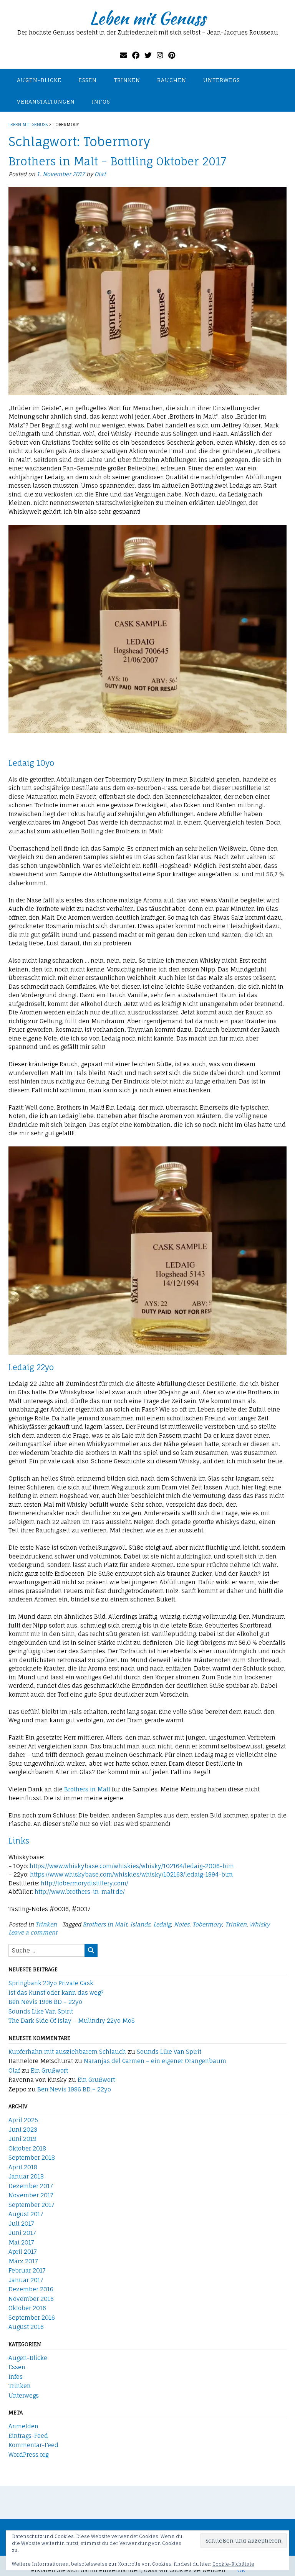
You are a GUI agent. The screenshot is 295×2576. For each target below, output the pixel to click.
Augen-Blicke (39, 80)
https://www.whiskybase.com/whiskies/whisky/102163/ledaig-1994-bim (131, 1874)
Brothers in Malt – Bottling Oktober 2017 (118, 161)
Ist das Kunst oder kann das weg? (56, 1993)
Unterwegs (221, 80)
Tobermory (207, 1924)
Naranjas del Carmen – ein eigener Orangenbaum (155, 2061)
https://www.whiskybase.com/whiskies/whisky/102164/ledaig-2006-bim (132, 1866)
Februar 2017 (27, 2270)
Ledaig (162, 1924)
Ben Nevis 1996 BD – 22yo (45, 2002)
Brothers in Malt (87, 1789)
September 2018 (32, 2158)
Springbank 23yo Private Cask (51, 1983)
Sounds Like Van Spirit (41, 2011)
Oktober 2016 (27, 2308)
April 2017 (23, 2252)
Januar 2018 (26, 2176)
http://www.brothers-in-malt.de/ (80, 1892)
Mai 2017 (21, 2242)
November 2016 (31, 2299)
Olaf (100, 174)
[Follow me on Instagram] (160, 55)
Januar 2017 (26, 2280)
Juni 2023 (23, 2130)
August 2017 (26, 2214)
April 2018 (23, 2167)
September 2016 (32, 2318)
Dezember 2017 (31, 2186)
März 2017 (23, 2261)
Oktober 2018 (27, 2148)
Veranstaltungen (46, 101)
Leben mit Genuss (147, 18)
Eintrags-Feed (28, 2436)
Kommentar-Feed (33, 2445)
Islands (140, 1924)
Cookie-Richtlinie (233, 2564)
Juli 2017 (21, 2224)
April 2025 (23, 2120)
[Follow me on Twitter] (148, 55)
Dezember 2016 (31, 2289)
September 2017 (31, 2205)
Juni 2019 (22, 2139)
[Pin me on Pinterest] (172, 55)
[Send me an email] (123, 55)
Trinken (127, 80)
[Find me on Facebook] (136, 55)
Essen (88, 80)
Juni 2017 (22, 2233)
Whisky (260, 1924)
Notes (182, 1924)
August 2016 (26, 2327)
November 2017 (31, 2195)
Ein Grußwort (49, 2071)
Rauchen (172, 80)
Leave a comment (33, 1932)
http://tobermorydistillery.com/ (85, 1883)
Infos (101, 101)
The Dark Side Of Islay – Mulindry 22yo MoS (72, 2021)
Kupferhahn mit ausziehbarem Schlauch (67, 2052)
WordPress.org (28, 2455)
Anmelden (23, 2426)
